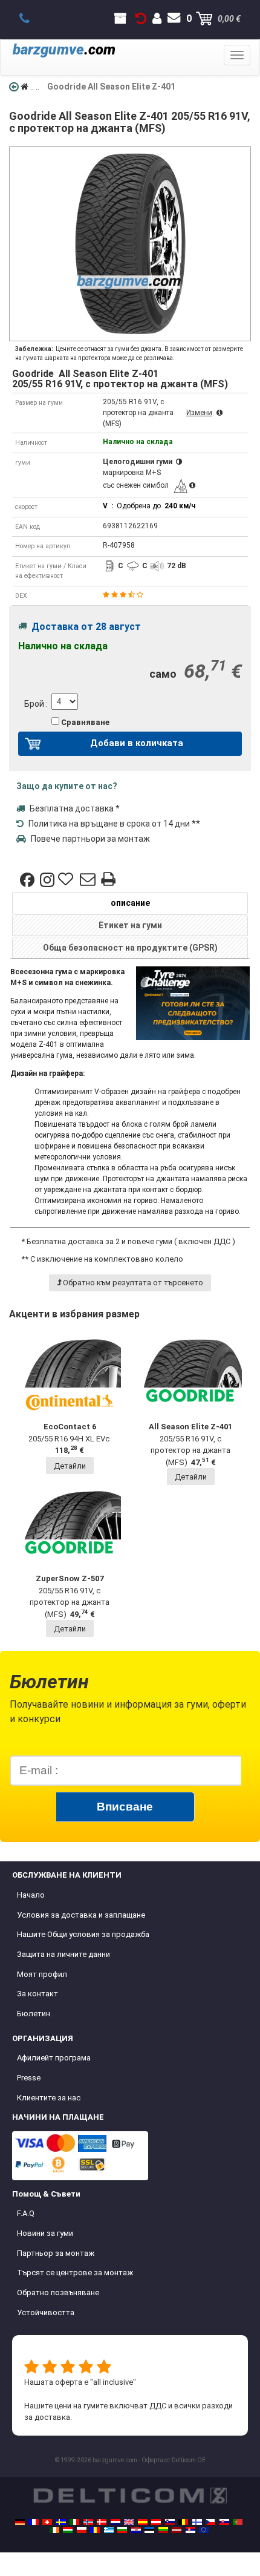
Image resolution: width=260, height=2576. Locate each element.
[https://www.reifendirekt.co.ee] (149, 2530)
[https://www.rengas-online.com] (197, 2522)
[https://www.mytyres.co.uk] (129, 2522)
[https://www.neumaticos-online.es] (143, 2522)
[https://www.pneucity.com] (238, 2522)
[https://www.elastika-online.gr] (109, 2530)
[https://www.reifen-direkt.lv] (177, 2530)
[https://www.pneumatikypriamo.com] (224, 2522)
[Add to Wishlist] (67, 880)
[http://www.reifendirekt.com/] (204, 2530)
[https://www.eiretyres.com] (54, 2530)
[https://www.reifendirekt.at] (156, 2522)
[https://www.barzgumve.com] (122, 2530)
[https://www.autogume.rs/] (190, 2530)
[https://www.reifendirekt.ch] (47, 2522)
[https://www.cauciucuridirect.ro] (95, 2530)
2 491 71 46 (31, 19)
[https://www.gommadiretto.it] (74, 2522)
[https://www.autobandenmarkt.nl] (115, 2522)
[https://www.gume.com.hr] (136, 2530)
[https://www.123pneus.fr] (34, 2522)
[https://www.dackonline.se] (61, 2522)
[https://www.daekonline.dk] (102, 2522)
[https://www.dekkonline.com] (88, 2522)
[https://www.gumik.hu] (68, 2530)
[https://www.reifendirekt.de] (20, 2522)
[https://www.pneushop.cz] (210, 2522)
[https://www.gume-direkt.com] (170, 2522)
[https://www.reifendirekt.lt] (163, 2530)
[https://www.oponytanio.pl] (82, 2530)
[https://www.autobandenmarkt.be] (183, 2522)
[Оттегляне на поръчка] (141, 19)
